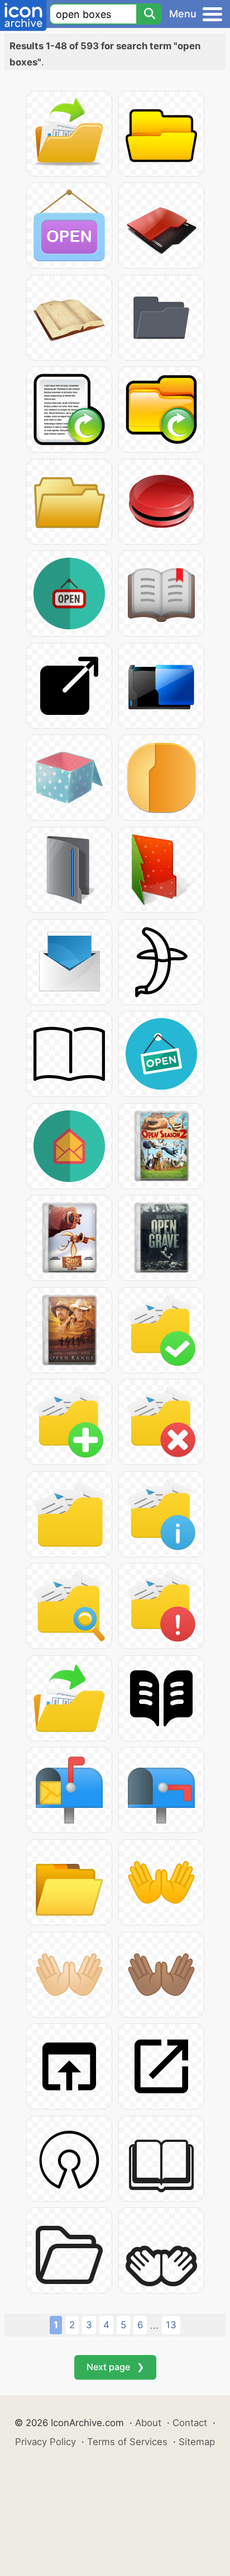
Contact (190, 2423)
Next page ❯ (115, 2367)
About (148, 2423)
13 (171, 2325)
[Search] (149, 14)
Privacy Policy (45, 2442)
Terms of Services (127, 2442)
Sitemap (197, 2442)
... (154, 2325)
